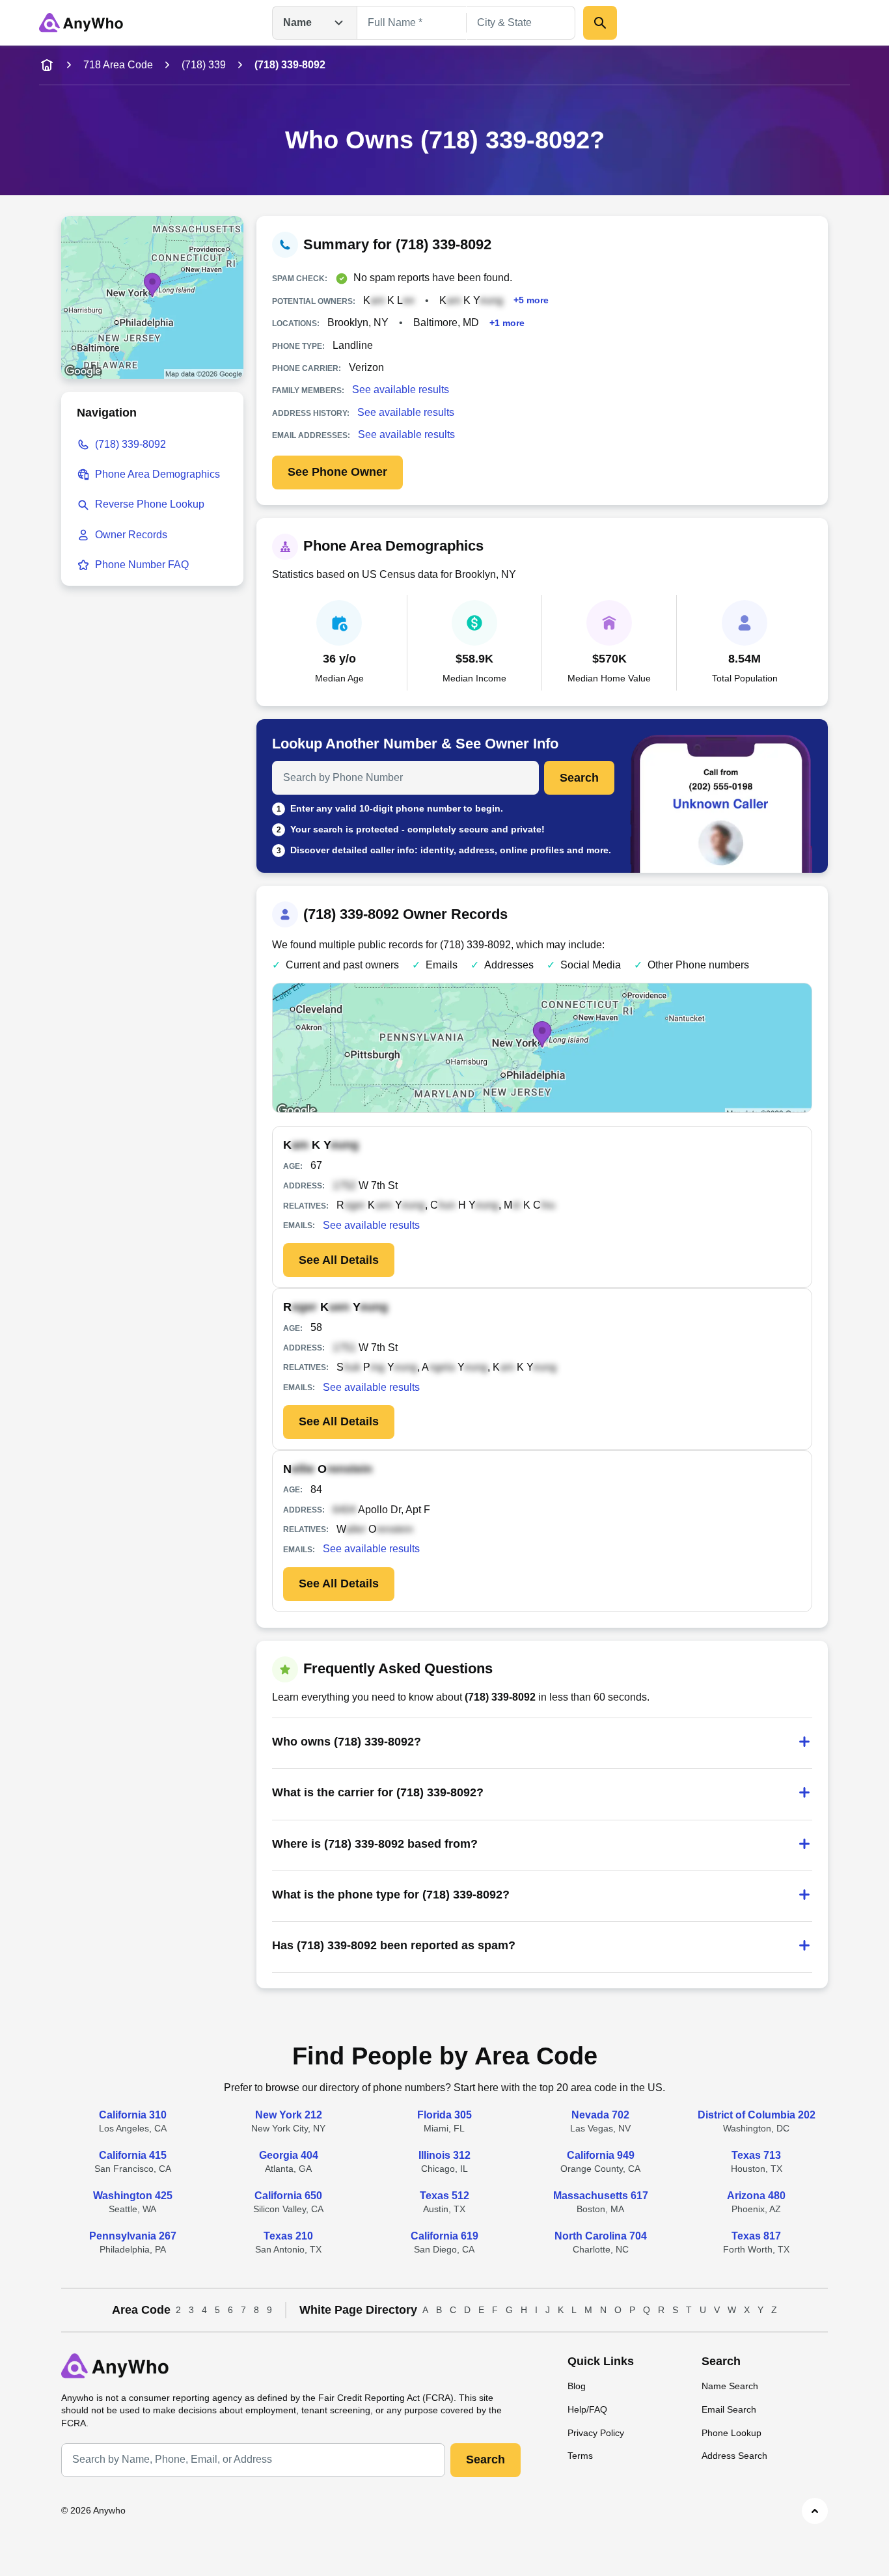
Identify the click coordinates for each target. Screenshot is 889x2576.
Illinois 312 (444, 2155)
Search (579, 778)
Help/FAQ (587, 2409)
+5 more (531, 300)
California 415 (133, 2155)
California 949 (601, 2155)
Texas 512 (444, 2196)
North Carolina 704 (601, 2236)
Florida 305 (444, 2115)
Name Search (730, 2386)
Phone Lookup (732, 2433)
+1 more (507, 322)
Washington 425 (133, 2196)
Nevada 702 (600, 2115)
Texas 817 (756, 2236)
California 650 (288, 2196)
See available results (401, 390)
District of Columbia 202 (757, 2115)
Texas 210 (288, 2236)
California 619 (444, 2236)
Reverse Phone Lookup (150, 504)
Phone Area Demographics (157, 474)
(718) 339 (204, 65)
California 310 (133, 2115)
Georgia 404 (289, 2155)
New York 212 (289, 2115)
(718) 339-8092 (130, 444)
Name (297, 22)
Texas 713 (756, 2155)
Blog (577, 2386)
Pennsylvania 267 (133, 2236)
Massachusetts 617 (601, 2196)
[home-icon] (47, 65)
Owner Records (131, 535)
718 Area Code (118, 65)
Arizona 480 (756, 2196)
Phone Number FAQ (142, 565)
